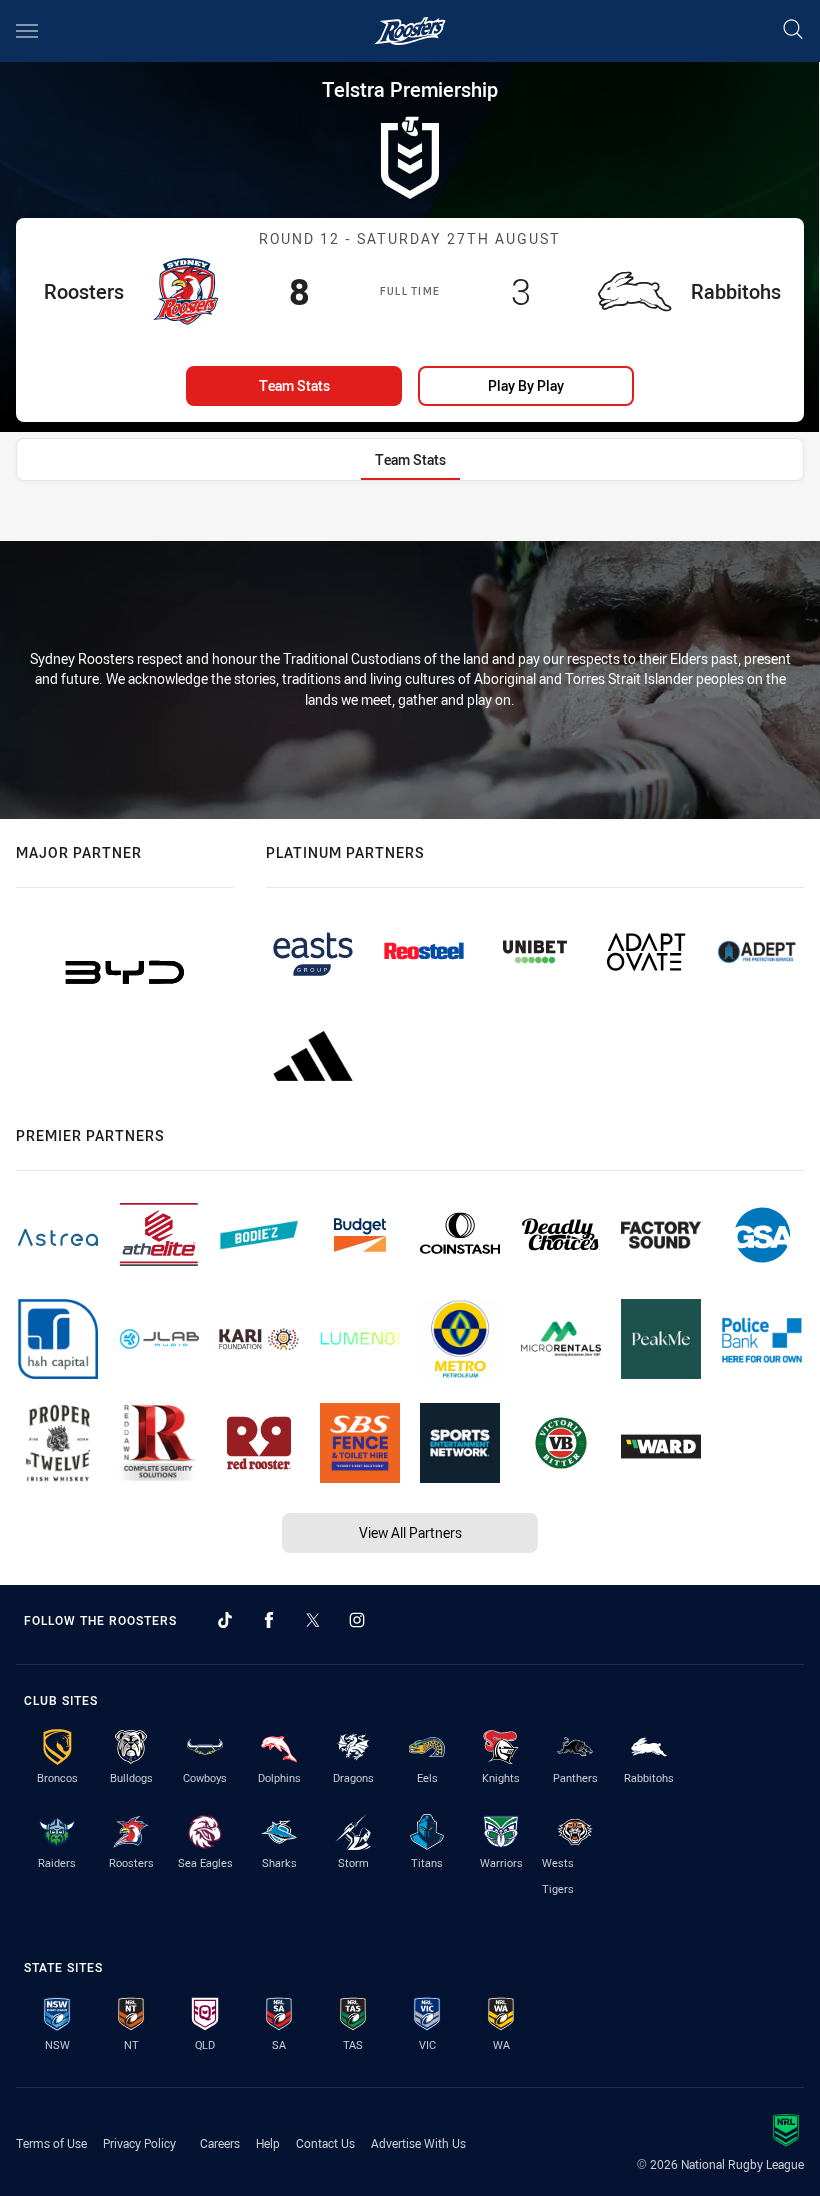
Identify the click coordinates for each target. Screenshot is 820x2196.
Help (268, 2143)
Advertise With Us (418, 2143)
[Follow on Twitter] (313, 1620)
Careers (220, 2143)
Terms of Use (51, 2143)
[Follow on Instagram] (357, 1620)
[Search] (793, 30)
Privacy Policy (139, 2143)
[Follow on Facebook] (269, 1620)
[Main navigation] (27, 31)
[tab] (410, 459)
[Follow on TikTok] (225, 1620)
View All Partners (410, 1532)
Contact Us (325, 2143)
